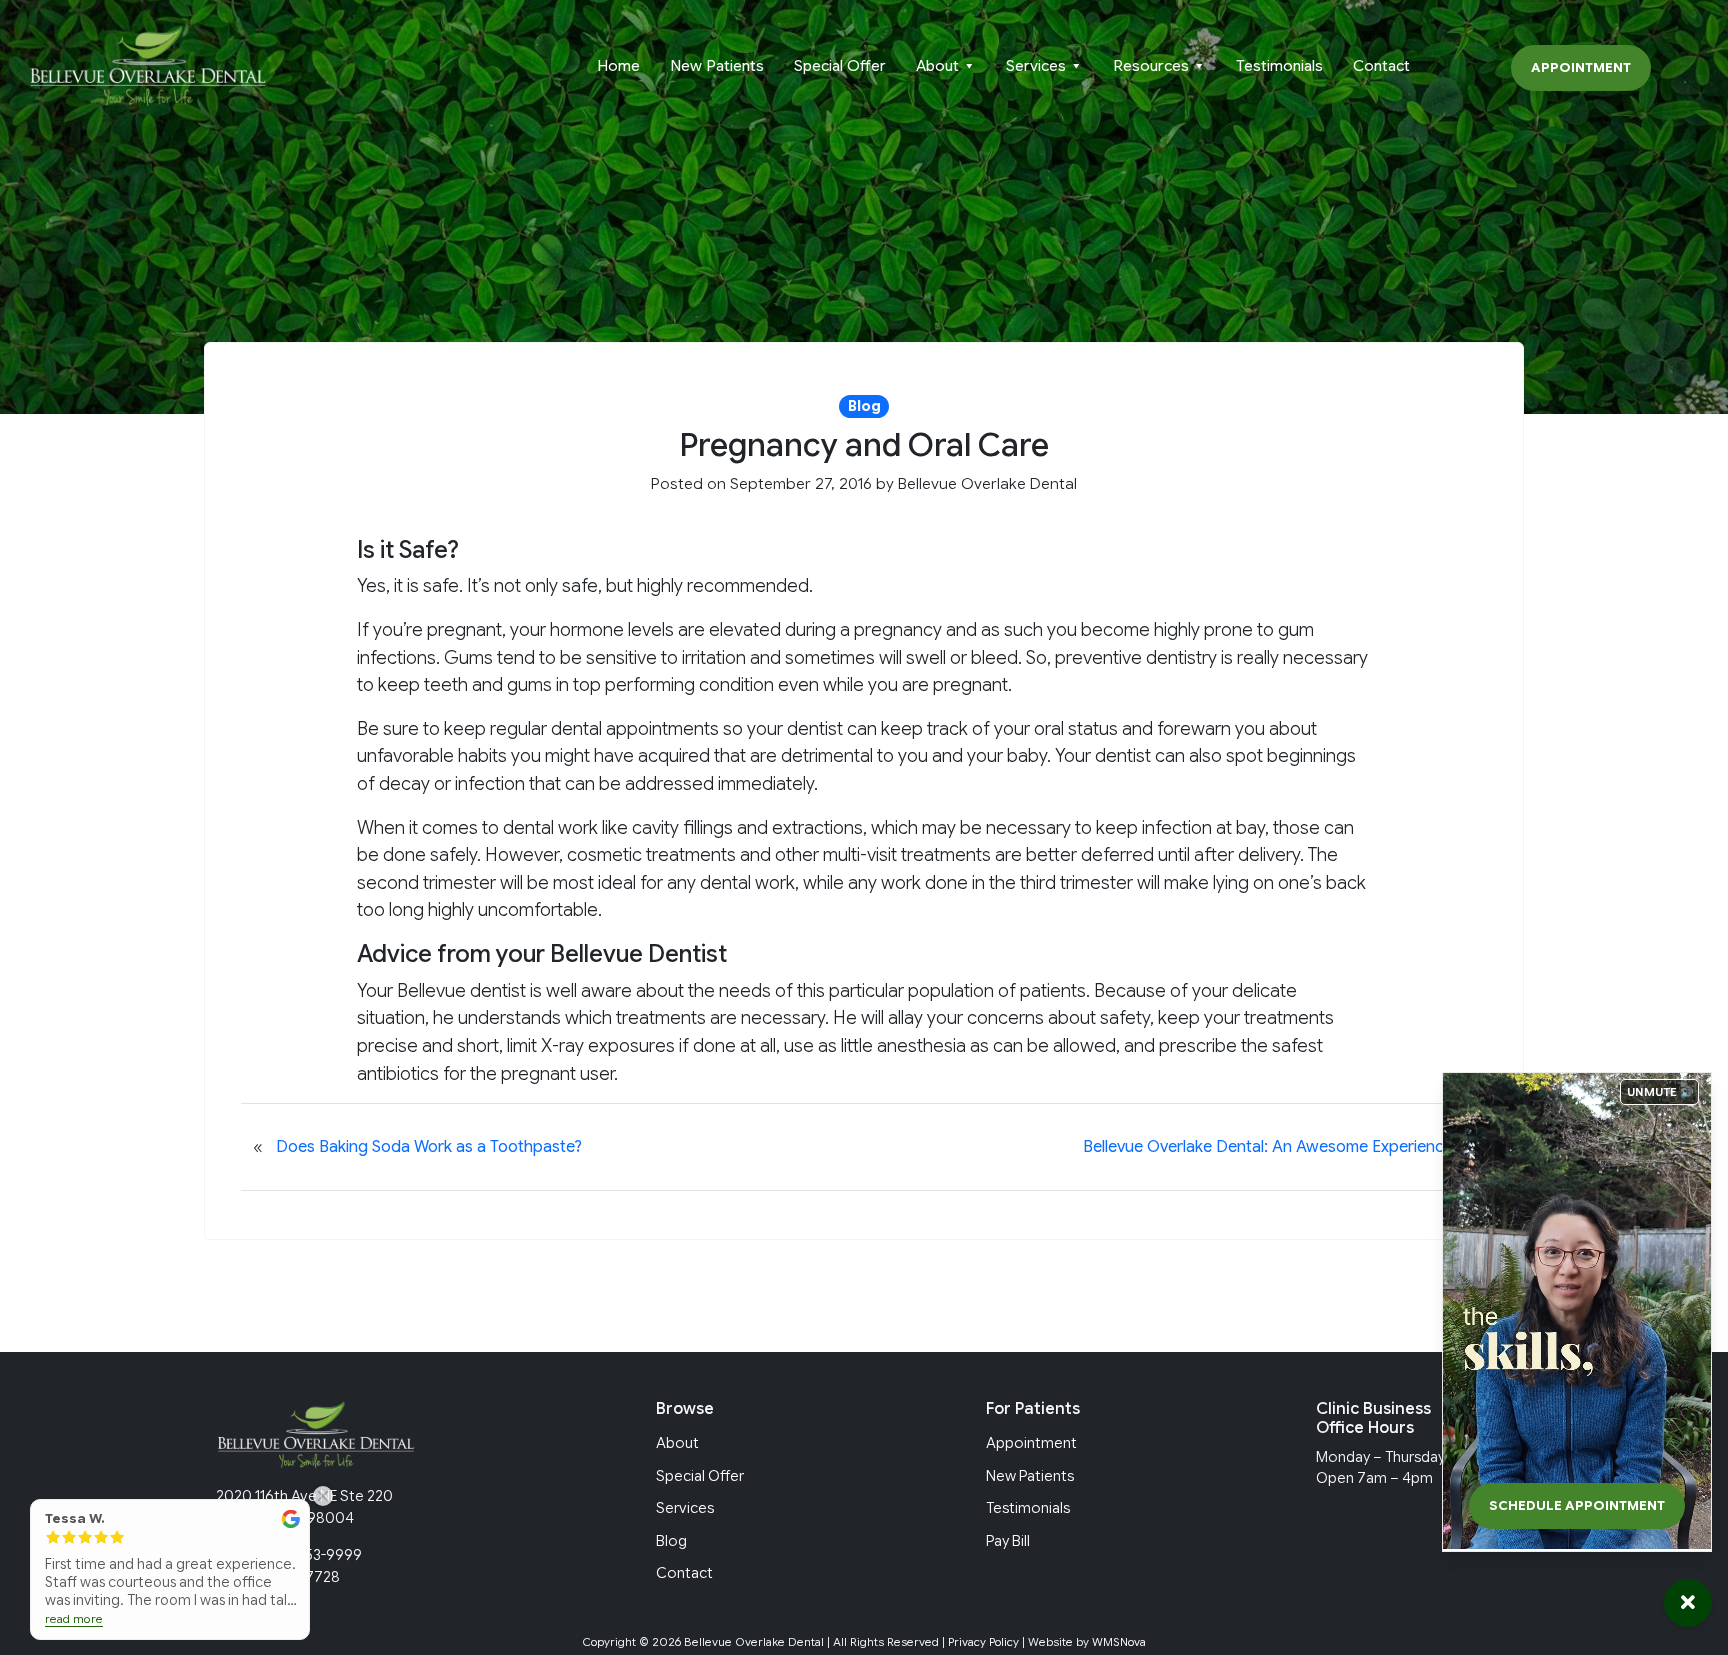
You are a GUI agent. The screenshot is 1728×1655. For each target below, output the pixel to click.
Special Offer (840, 66)
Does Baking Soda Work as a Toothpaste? (429, 1147)
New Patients (717, 66)
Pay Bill (1008, 1541)
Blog (671, 1541)
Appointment (1581, 68)
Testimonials (1279, 66)
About (937, 66)
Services (1036, 66)
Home (618, 66)
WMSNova (1119, 1642)
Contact (1381, 66)
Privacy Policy (983, 1642)
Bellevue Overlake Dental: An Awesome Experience (1268, 1147)
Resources (1151, 66)
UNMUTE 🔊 (1660, 1092)
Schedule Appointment (1577, 1506)
